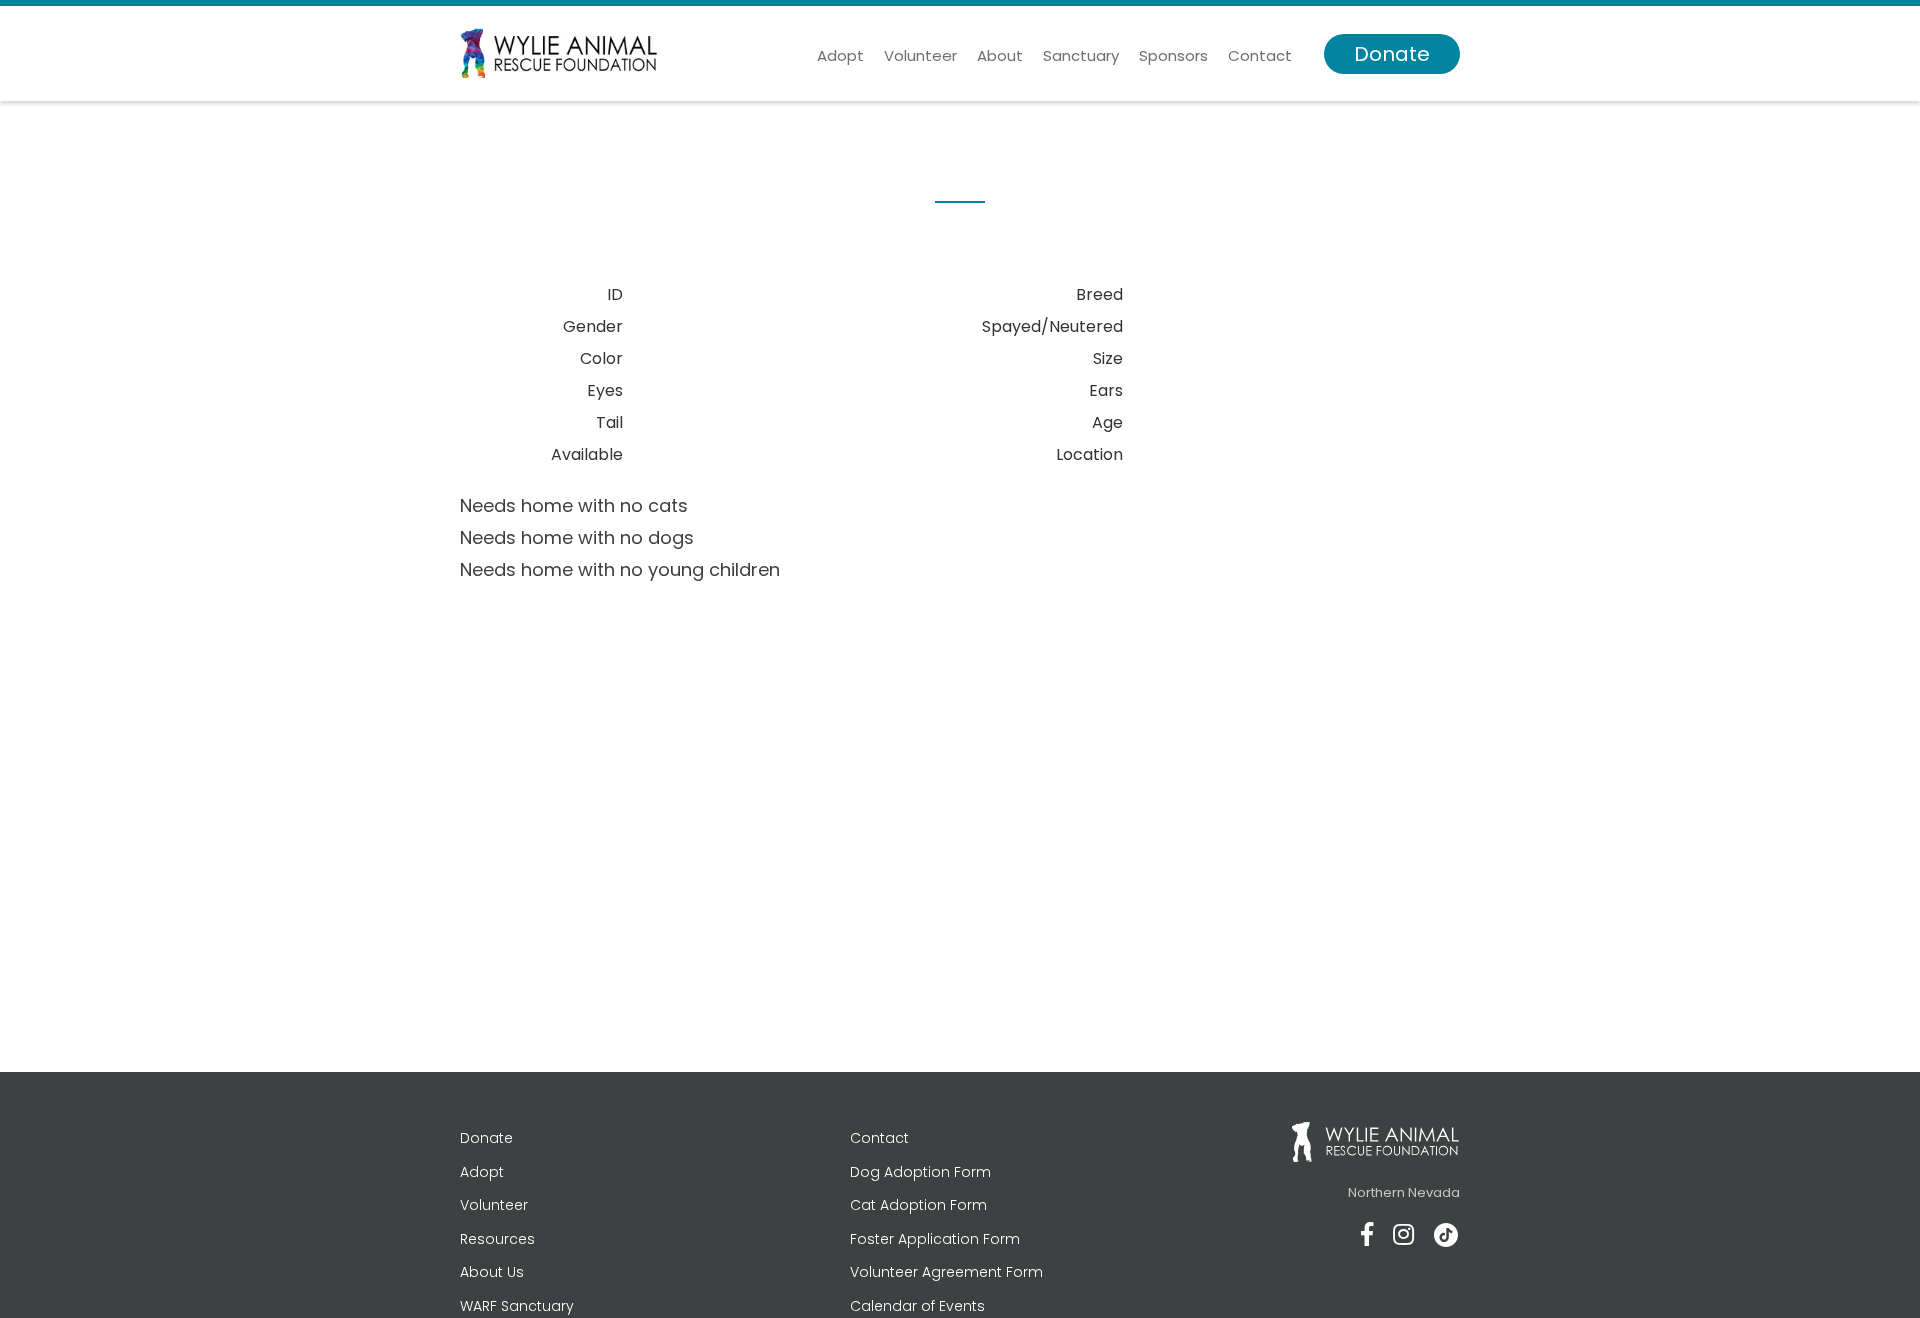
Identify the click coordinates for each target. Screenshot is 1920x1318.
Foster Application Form (935, 1239)
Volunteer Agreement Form (946, 1272)
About (1000, 55)
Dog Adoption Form (920, 1172)
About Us (492, 1272)
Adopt (840, 55)
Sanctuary (1081, 55)
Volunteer (920, 55)
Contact (1260, 55)
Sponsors (1173, 55)
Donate (1392, 54)
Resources (497, 1239)
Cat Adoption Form (918, 1205)
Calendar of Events (917, 1306)
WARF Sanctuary (517, 1306)
